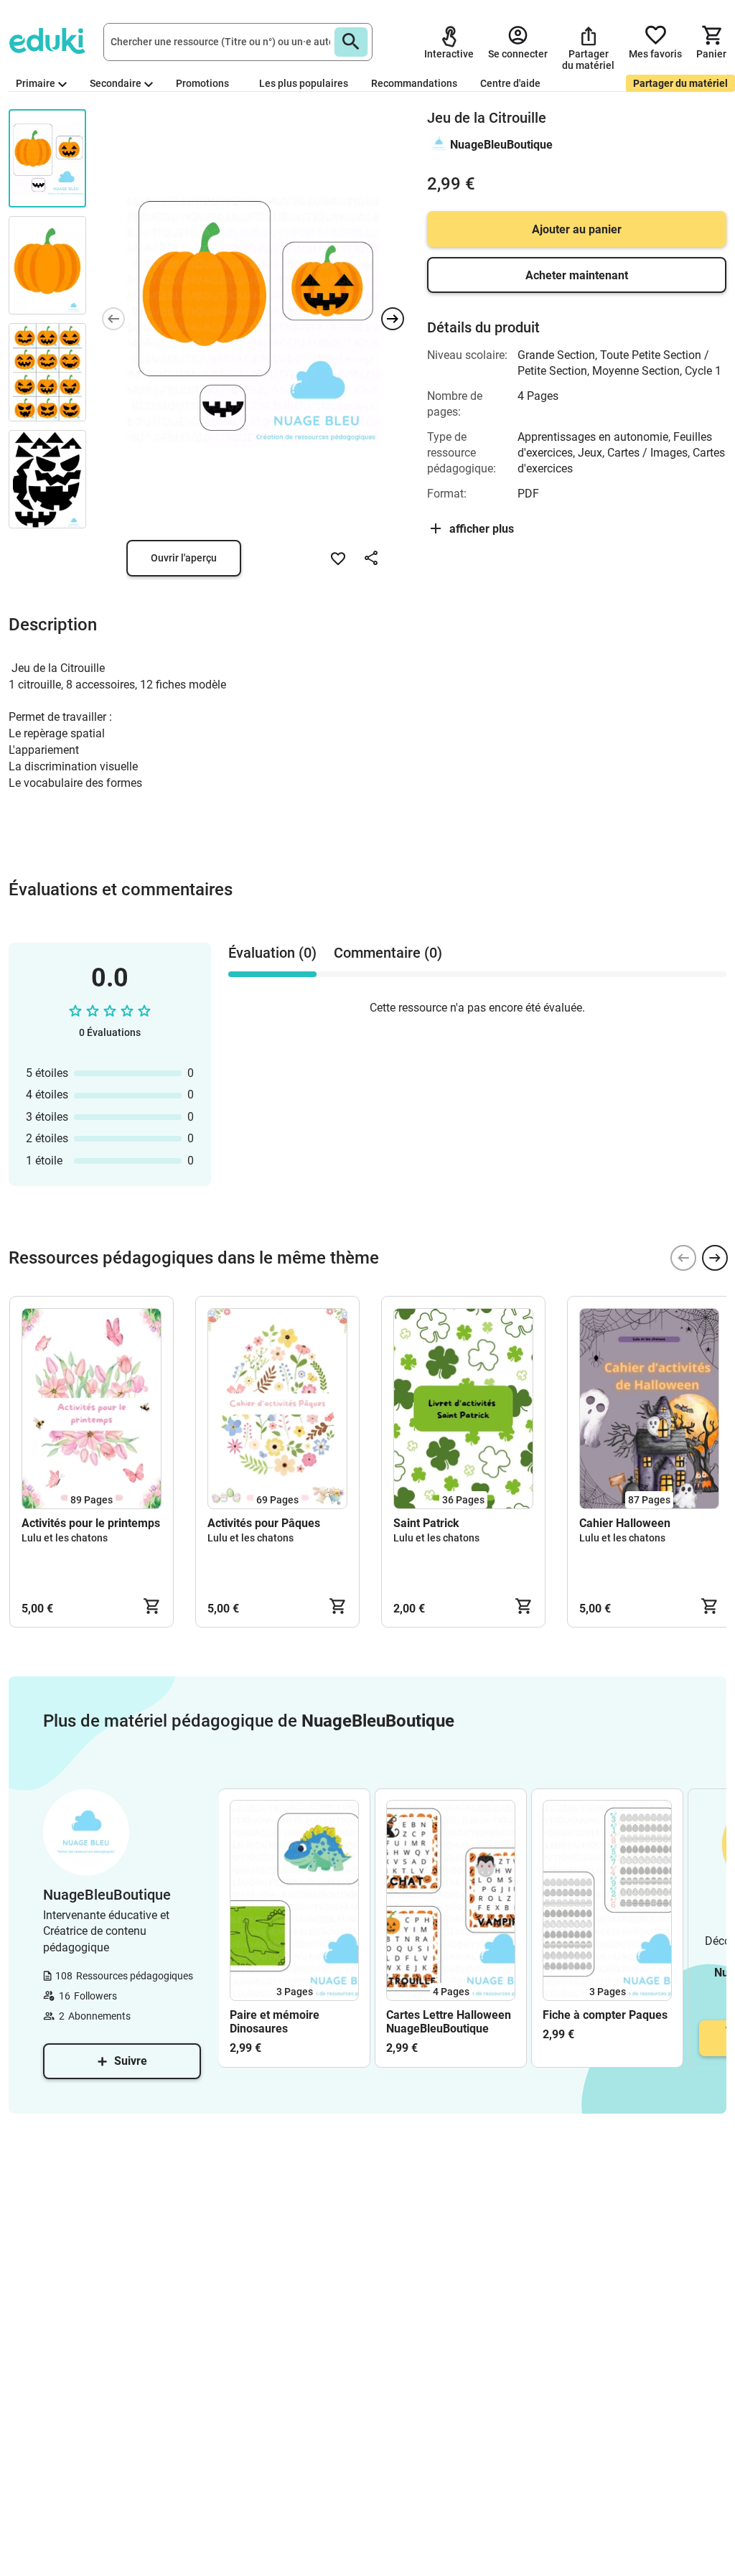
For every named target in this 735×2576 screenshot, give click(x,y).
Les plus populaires (304, 83)
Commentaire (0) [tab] (388, 953)
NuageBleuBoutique (501, 145)
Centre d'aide (510, 83)
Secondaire (116, 83)
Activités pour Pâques (264, 1523)
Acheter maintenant (577, 275)
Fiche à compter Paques (605, 2015)
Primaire (36, 83)
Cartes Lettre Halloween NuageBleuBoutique (449, 2022)
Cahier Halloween (625, 1523)
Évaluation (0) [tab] (272, 953)
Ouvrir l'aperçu (184, 558)
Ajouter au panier (577, 229)
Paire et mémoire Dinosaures (275, 2022)
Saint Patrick (426, 1523)
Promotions (202, 83)
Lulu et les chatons (65, 1538)
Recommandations (414, 83)
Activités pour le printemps (91, 1523)
